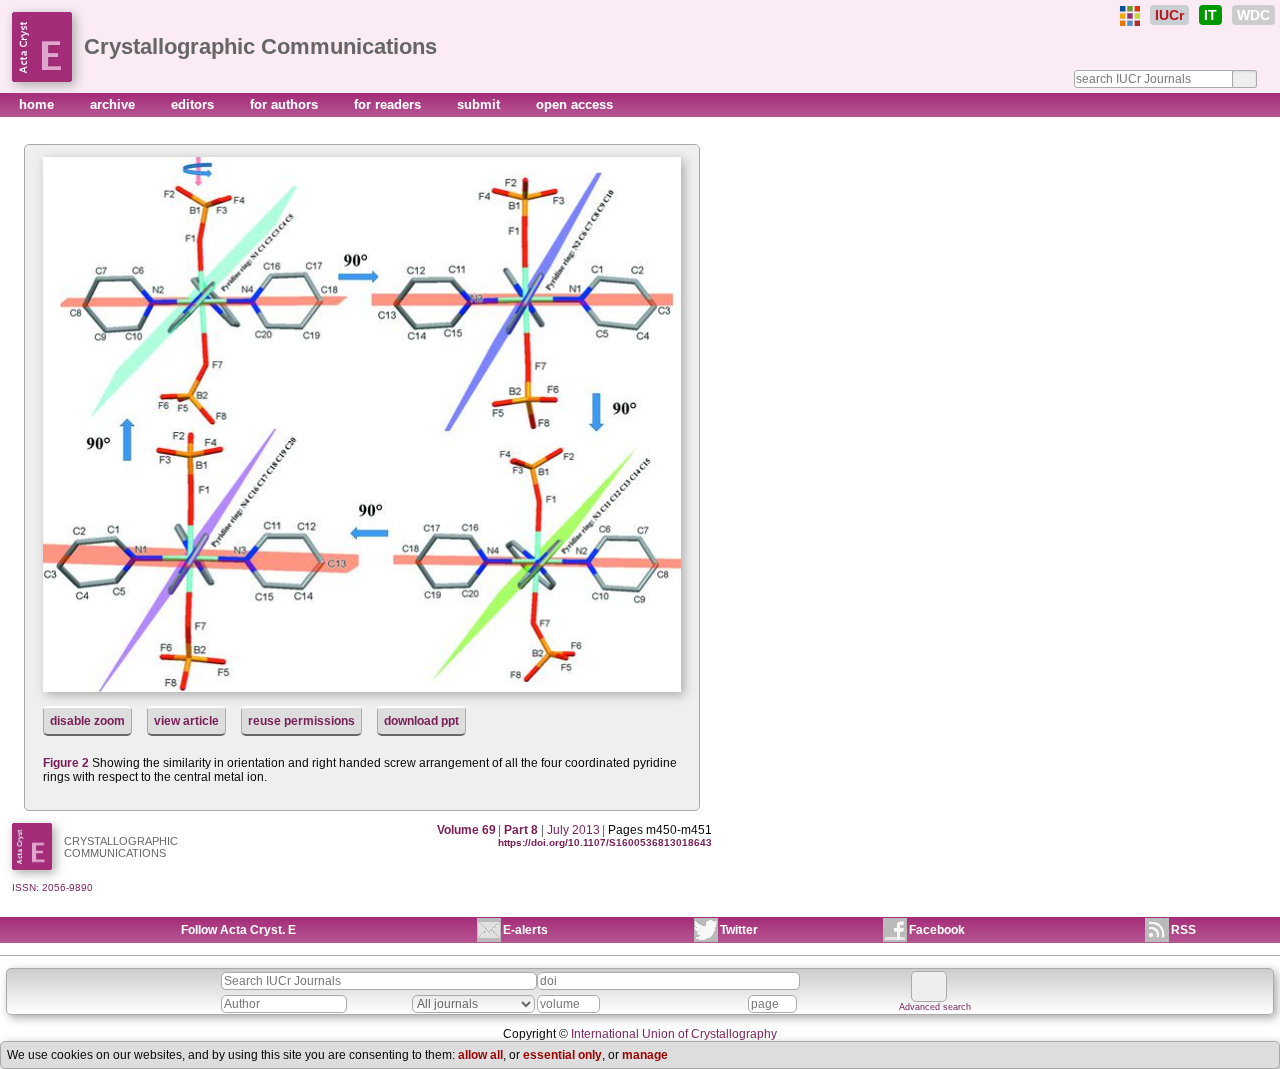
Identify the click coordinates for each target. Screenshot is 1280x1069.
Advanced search (935, 1007)
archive (114, 104)
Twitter (739, 930)
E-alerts (525, 930)
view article (186, 721)
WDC (1253, 15)
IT (1210, 15)
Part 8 (521, 830)
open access (574, 104)
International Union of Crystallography (674, 1034)
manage (645, 1055)
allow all (480, 1055)
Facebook (937, 930)
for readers (389, 104)
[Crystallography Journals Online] (1130, 16)
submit (480, 104)
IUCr (1169, 15)
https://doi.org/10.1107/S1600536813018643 (605, 842)
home (38, 104)
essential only (562, 1055)
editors (194, 104)
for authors (286, 104)
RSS (1183, 930)
